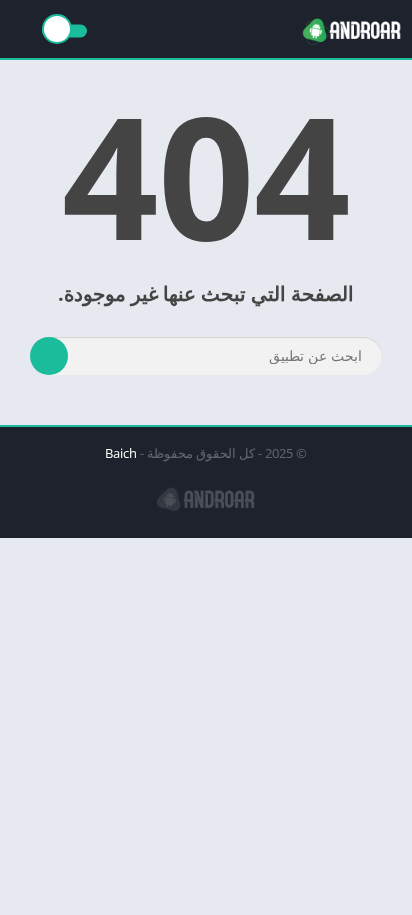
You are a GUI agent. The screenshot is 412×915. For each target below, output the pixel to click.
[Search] (49, 356)
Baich (121, 453)
